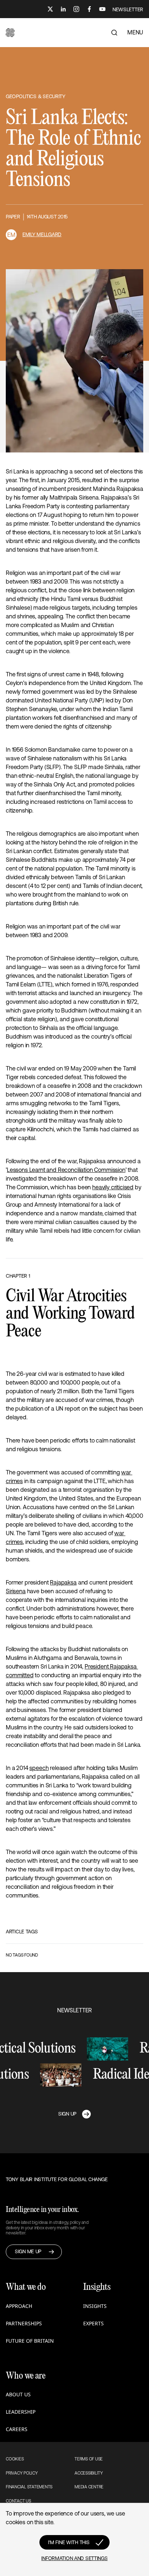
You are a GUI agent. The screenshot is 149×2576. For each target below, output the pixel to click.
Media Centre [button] (89, 2487)
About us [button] (18, 2394)
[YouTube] (102, 9)
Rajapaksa (63, 1582)
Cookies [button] (15, 2459)
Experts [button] (93, 2323)
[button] (10, 33)
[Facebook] (89, 9)
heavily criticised (113, 1187)
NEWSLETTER (128, 9)
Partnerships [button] (24, 2323)
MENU (135, 32)
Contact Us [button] (18, 2501)
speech (39, 1768)
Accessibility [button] (89, 2473)
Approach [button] (19, 2306)
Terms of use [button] (89, 2459)
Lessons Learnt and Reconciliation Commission (66, 1170)
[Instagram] (76, 9)
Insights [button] (95, 2306)
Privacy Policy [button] (22, 2473)
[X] (50, 9)
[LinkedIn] (63, 9)
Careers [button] (17, 2429)
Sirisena (16, 1591)
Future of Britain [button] (30, 2341)
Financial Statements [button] (29, 2487)
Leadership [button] (21, 2412)
